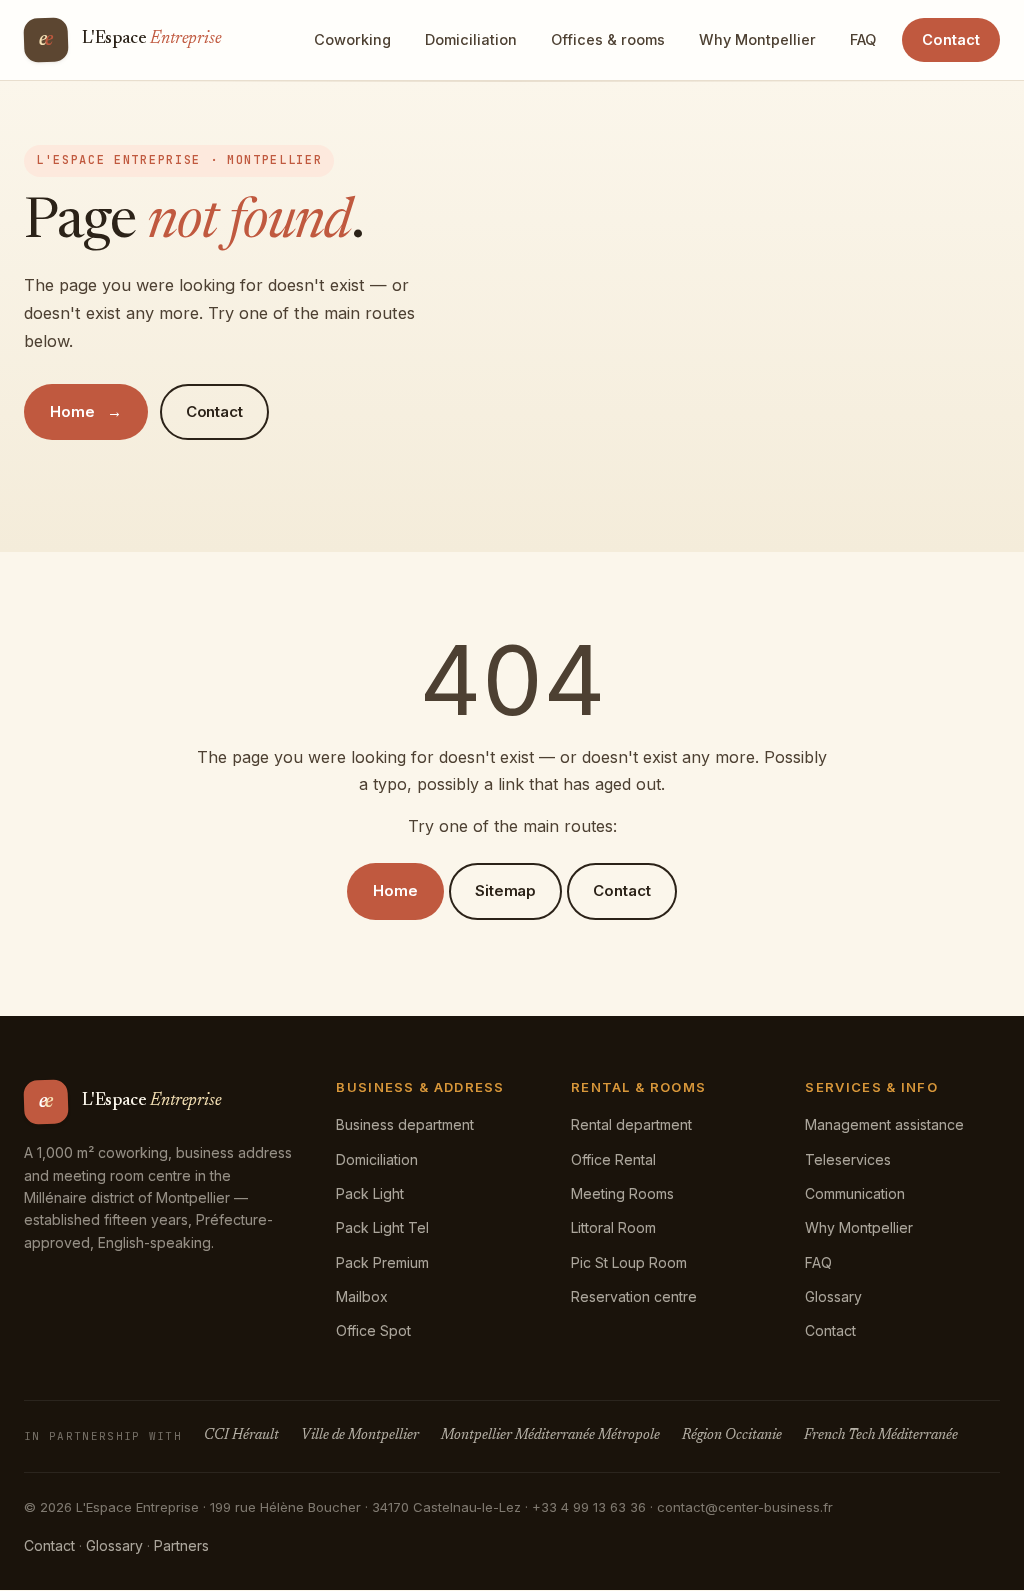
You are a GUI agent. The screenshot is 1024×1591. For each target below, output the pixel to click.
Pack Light (370, 1193)
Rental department (631, 1124)
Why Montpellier (757, 39)
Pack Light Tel (382, 1227)
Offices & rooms (608, 39)
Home (72, 411)
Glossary (833, 1296)
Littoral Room (613, 1227)
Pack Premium (382, 1262)
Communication (855, 1193)
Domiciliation (471, 39)
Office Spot (373, 1330)
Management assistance (884, 1124)
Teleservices (848, 1159)
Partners (181, 1545)
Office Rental (613, 1159)
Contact (951, 39)
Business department (405, 1124)
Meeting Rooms (622, 1193)
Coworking (352, 39)
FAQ (863, 39)
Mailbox (362, 1296)
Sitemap (505, 890)
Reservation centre (634, 1296)
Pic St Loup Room (629, 1262)
